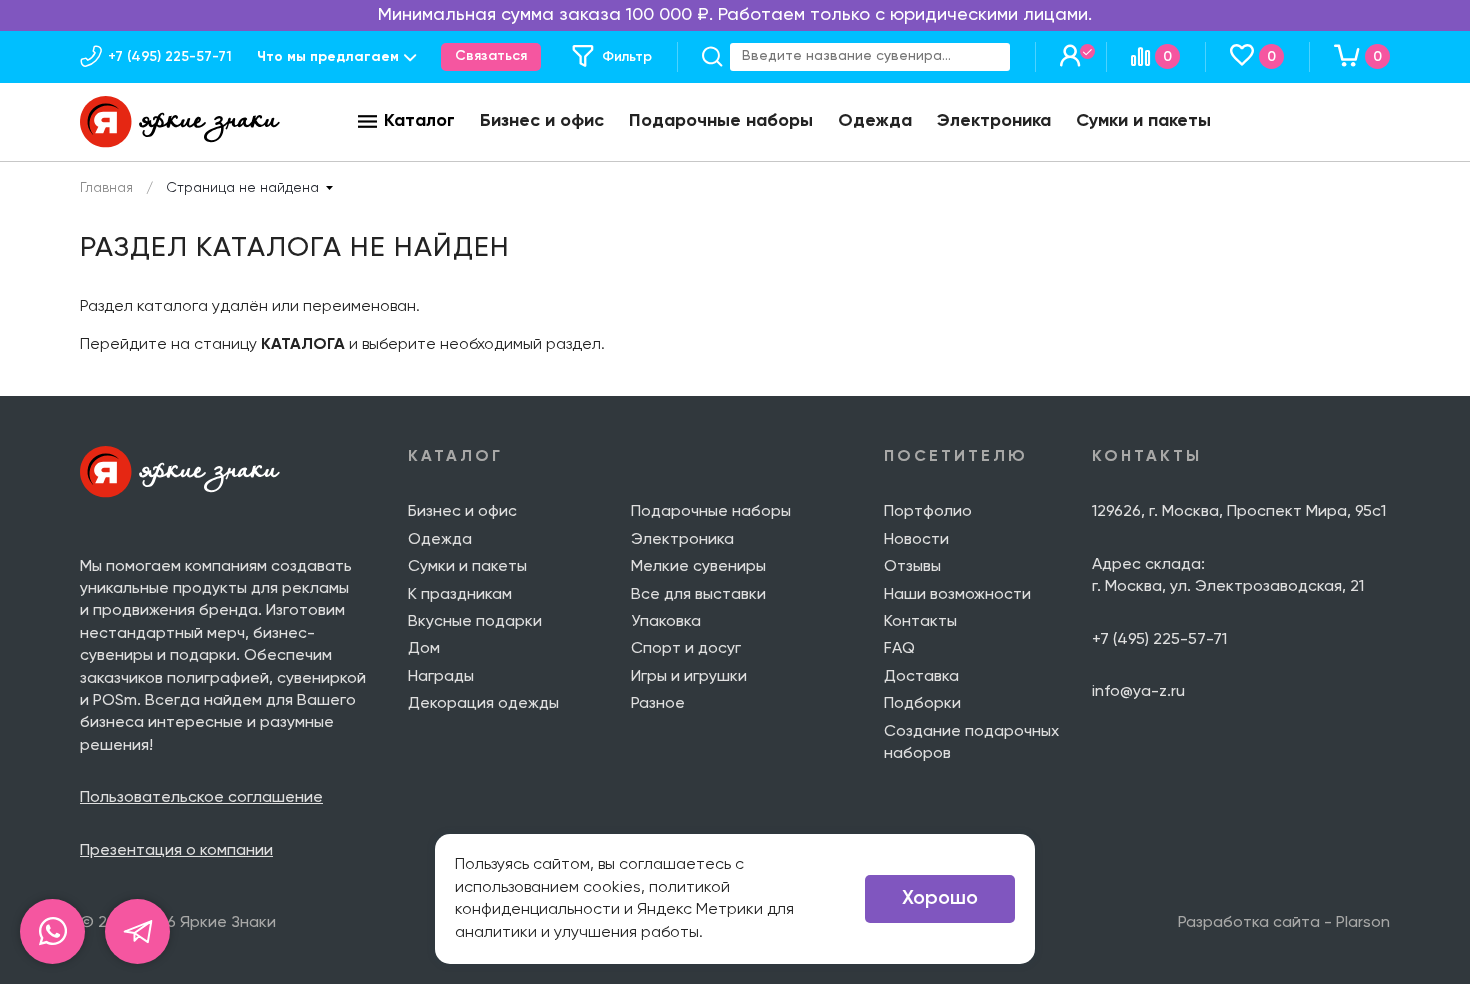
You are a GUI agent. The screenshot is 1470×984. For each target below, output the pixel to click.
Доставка (921, 677)
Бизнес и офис (542, 121)
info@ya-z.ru (1138, 692)
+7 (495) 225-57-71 (1159, 640)
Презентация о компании (176, 851)
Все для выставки (698, 595)
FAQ (899, 649)
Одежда (875, 121)
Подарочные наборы (721, 121)
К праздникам (460, 595)
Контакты (920, 622)
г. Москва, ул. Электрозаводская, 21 (1228, 587)
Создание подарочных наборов (971, 743)
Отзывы (912, 567)
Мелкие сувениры (698, 567)
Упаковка (666, 622)
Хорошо (940, 899)
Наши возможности (957, 595)
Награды (441, 677)
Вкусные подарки (475, 622)
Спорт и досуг (686, 649)
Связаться (491, 56)
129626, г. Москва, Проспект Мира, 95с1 (1239, 512)
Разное (658, 704)
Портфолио (928, 512)
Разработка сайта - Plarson (1284, 923)
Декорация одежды (483, 704)
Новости (916, 540)
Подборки (922, 704)
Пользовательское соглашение (201, 798)
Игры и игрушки (689, 677)
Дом (424, 649)
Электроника (994, 121)
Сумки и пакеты (1143, 121)
